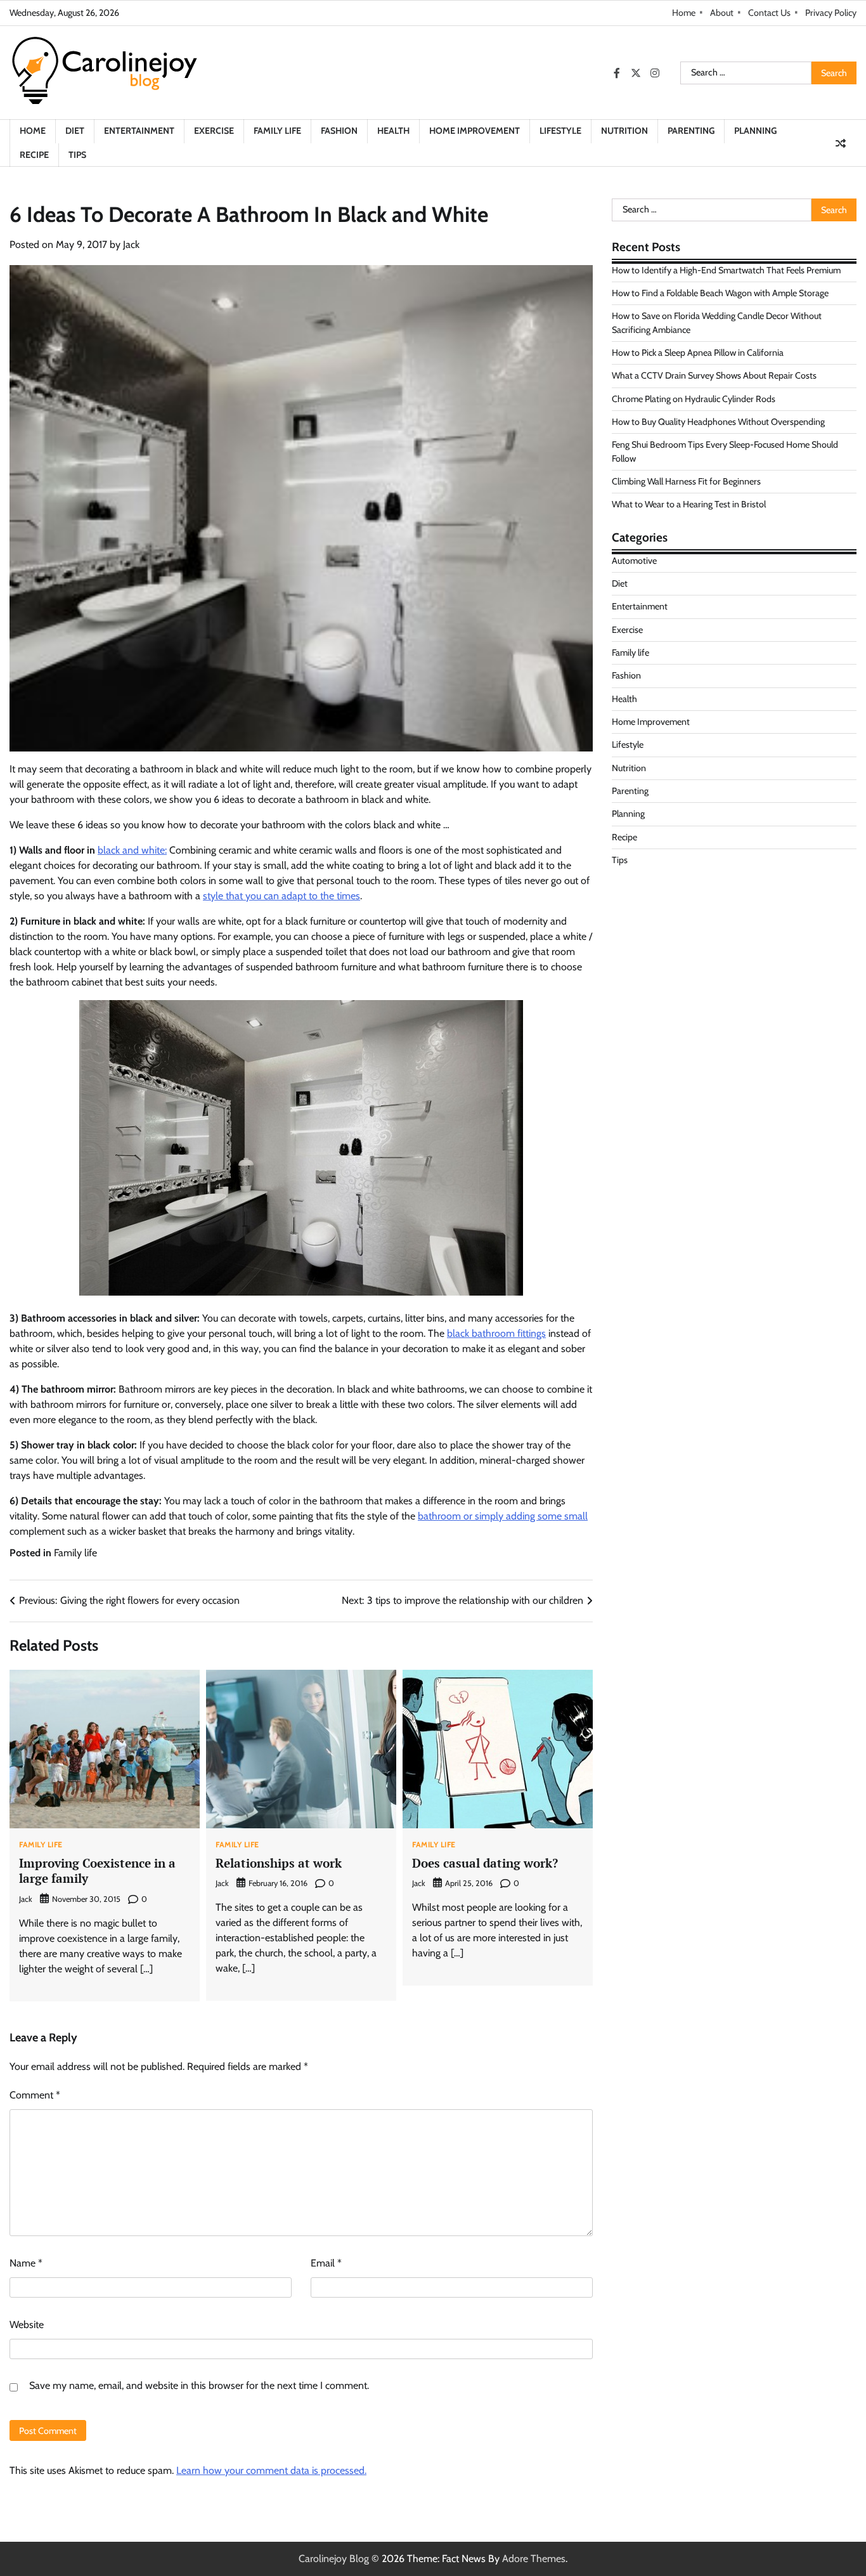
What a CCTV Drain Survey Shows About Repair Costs (714, 375)
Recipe (34, 155)
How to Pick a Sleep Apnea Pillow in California (698, 353)
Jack (131, 244)
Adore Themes (534, 2559)
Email (326, 2263)
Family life (277, 131)
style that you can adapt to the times (281, 896)
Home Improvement (475, 131)
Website (27, 2325)
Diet (75, 131)
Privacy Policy (831, 13)
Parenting (691, 131)
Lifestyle (560, 131)
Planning (755, 131)
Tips (77, 155)
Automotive (634, 560)
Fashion (339, 131)
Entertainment (139, 131)
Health (393, 131)
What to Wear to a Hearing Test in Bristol (689, 504)
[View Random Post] (841, 143)
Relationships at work (279, 1863)
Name (26, 2263)
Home (684, 13)
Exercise (214, 131)
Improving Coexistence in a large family (97, 1871)
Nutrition (624, 131)
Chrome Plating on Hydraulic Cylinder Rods (694, 399)
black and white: (132, 850)
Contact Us (769, 13)
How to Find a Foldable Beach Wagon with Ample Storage (720, 293)
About (722, 13)
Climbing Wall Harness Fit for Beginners (686, 481)
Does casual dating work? (485, 1863)
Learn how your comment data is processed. (271, 2470)
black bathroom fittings (496, 1333)
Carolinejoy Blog (334, 2559)
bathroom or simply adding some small (503, 1516)
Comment (35, 2095)
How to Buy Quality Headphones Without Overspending (718, 422)
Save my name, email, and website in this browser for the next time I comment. (199, 2385)
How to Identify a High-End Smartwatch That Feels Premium (726, 270)
